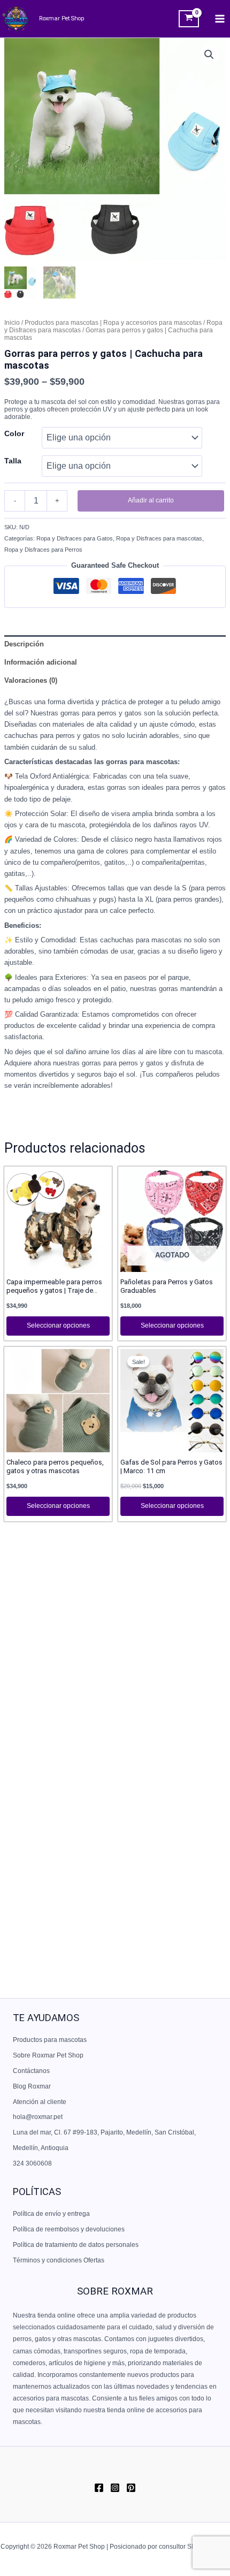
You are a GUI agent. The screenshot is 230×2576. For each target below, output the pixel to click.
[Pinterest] (131, 2488)
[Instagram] (115, 2488)
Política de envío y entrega (51, 2214)
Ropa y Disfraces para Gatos (75, 538)
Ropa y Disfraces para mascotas (159, 538)
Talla (13, 461)
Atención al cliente (40, 2102)
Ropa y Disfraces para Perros (43, 550)
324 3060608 (32, 2163)
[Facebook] (99, 2488)
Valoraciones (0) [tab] (31, 680)
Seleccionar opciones (58, 1325)
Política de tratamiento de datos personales (76, 2245)
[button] (209, 55)
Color (14, 433)
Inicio (12, 323)
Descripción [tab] (24, 644)
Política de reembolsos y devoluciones (69, 2229)
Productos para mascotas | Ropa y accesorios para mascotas (113, 323)
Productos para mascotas (50, 2040)
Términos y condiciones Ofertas (59, 2260)
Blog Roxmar (32, 2086)
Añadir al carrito (151, 500)
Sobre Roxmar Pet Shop (48, 2055)
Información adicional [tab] (41, 662)
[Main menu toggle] (220, 19)
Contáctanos (31, 2071)
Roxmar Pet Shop (62, 18)
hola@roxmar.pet (38, 2117)
